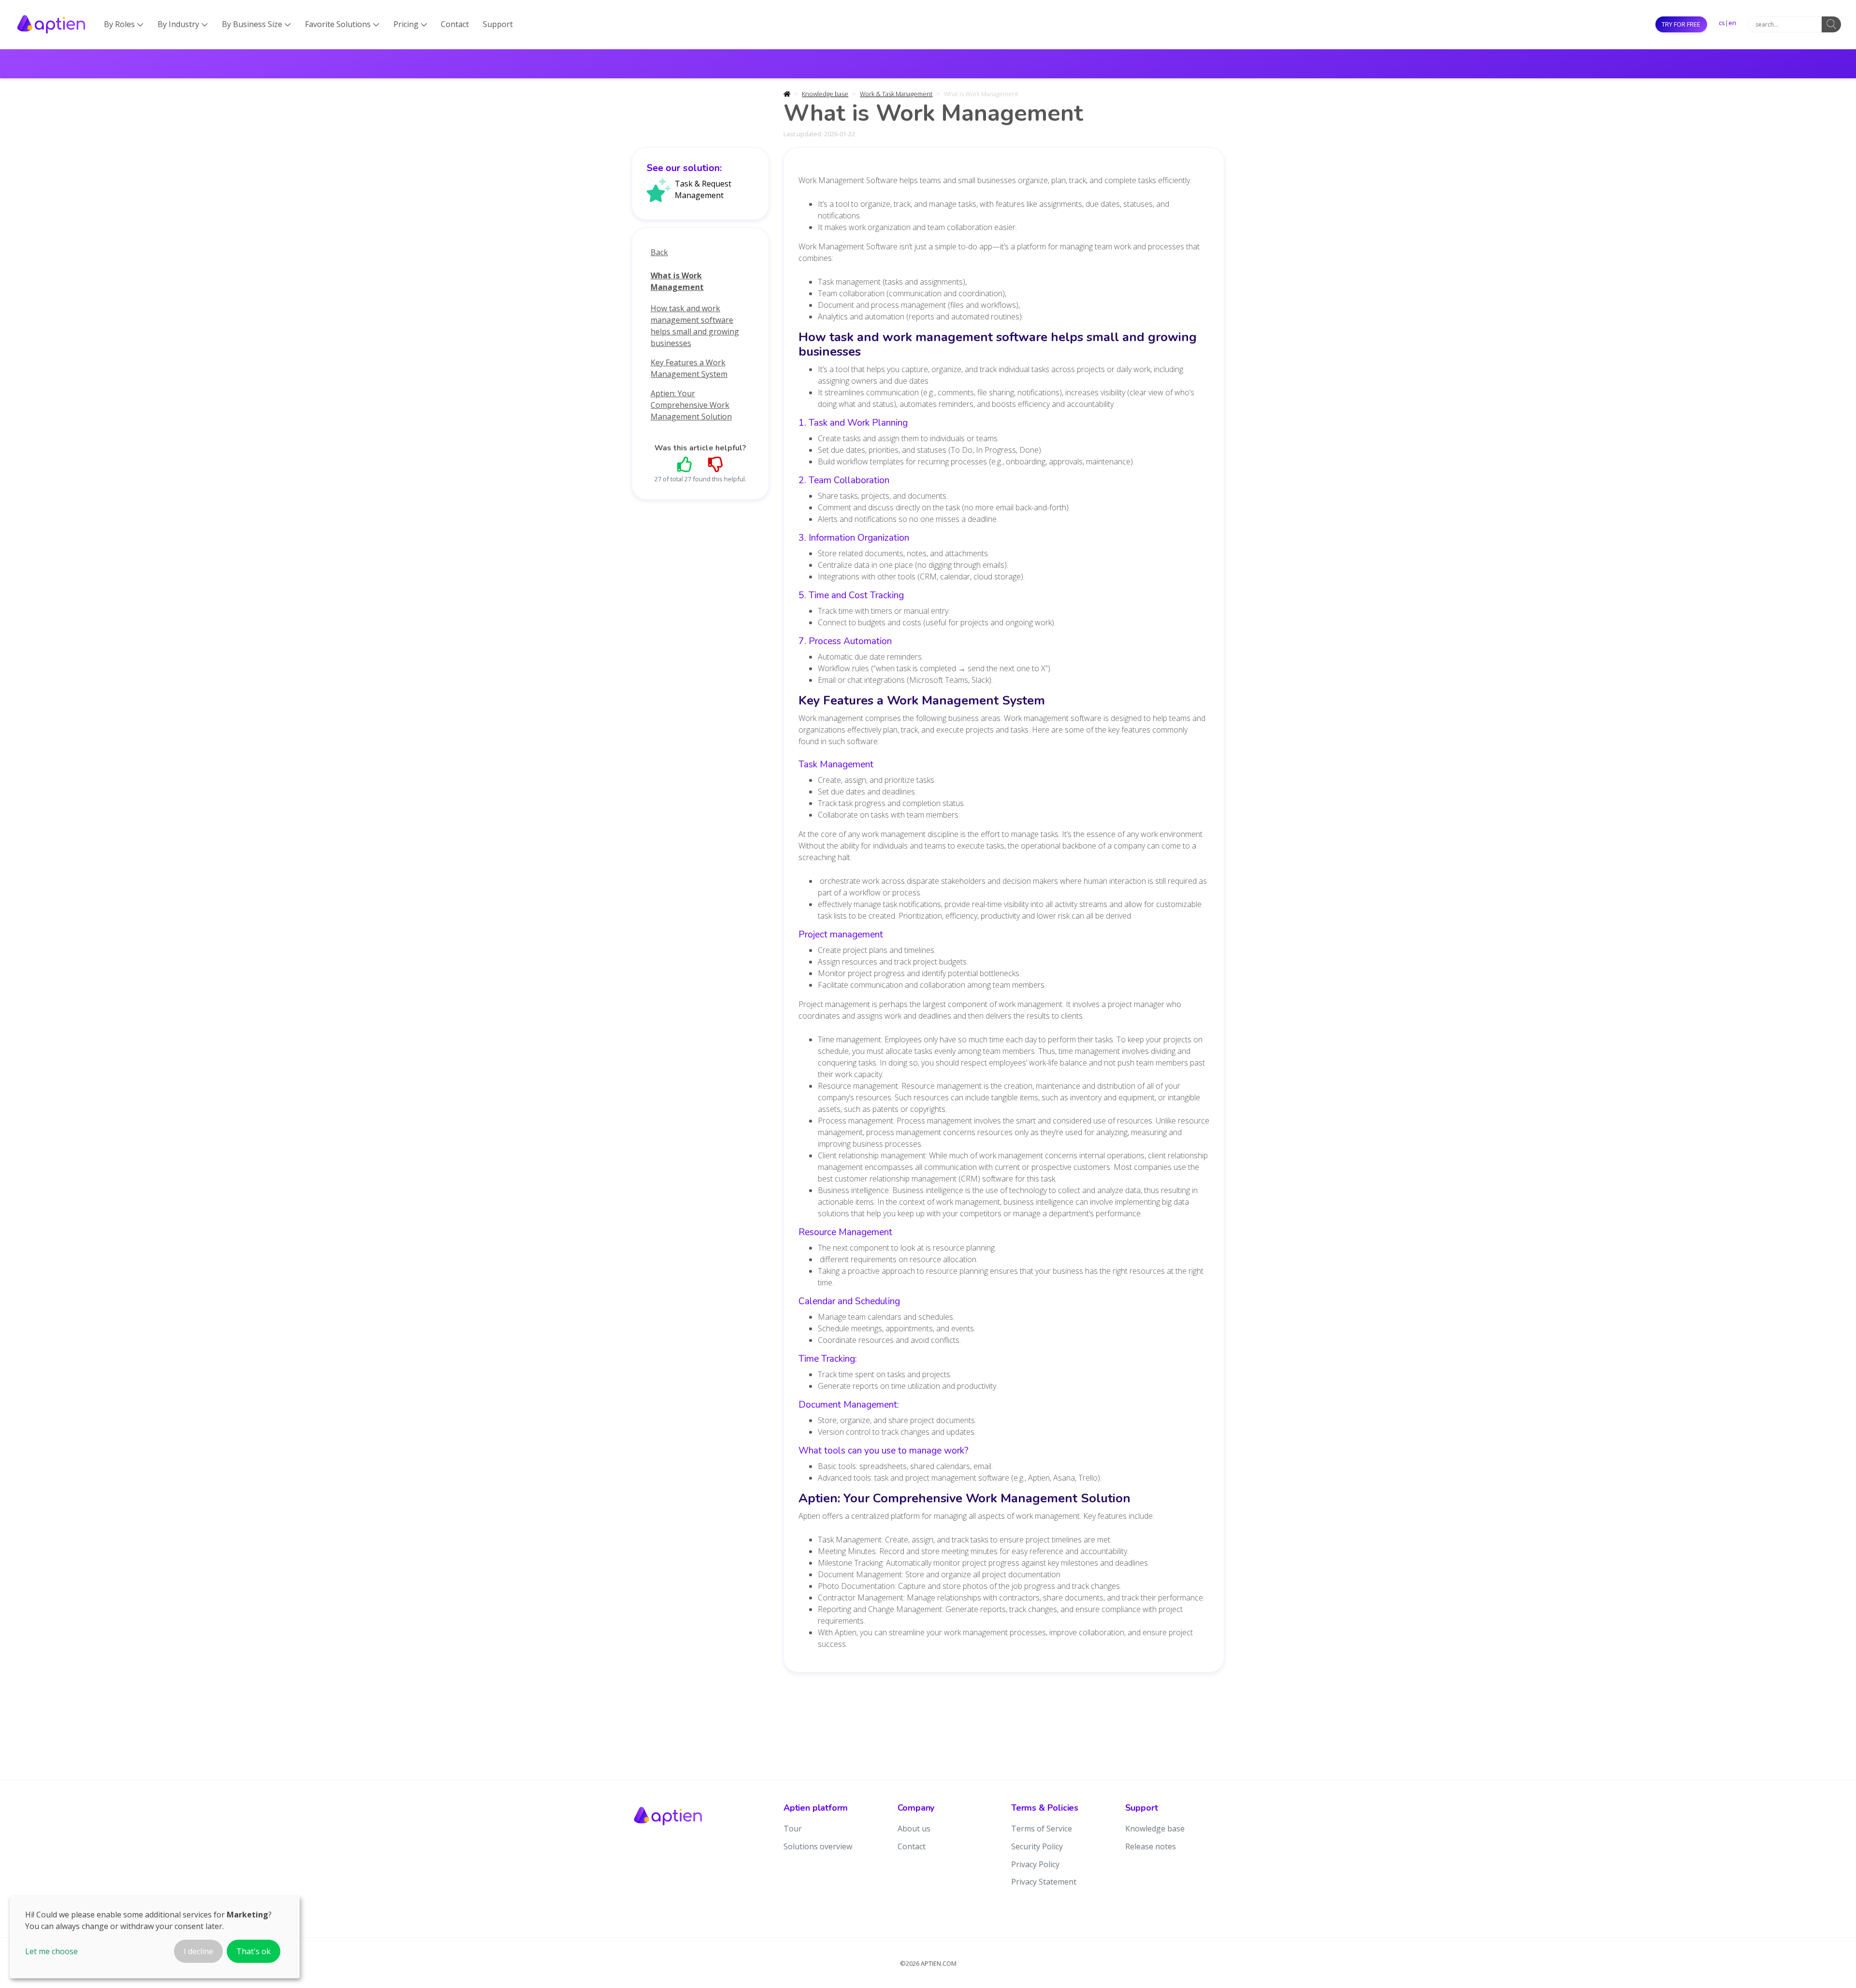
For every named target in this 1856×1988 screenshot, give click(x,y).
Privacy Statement (1044, 1882)
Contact (455, 24)
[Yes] (685, 464)
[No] (716, 464)
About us (914, 1829)
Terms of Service (1042, 1829)
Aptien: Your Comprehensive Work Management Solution (691, 405)
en (1732, 23)
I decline (198, 1951)
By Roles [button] (124, 24)
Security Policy (1037, 1846)
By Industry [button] (183, 24)
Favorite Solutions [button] (342, 24)
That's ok (254, 1951)
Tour (793, 1829)
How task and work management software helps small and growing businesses (695, 326)
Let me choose (51, 1951)
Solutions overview (818, 1846)
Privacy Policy (1035, 1864)
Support (498, 24)
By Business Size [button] (256, 24)
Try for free (1681, 24)
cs (1722, 23)
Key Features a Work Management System (689, 368)
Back (659, 252)
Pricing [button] (410, 24)
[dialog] (155, 1937)
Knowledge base (825, 94)
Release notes (1151, 1846)
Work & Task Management (896, 94)
